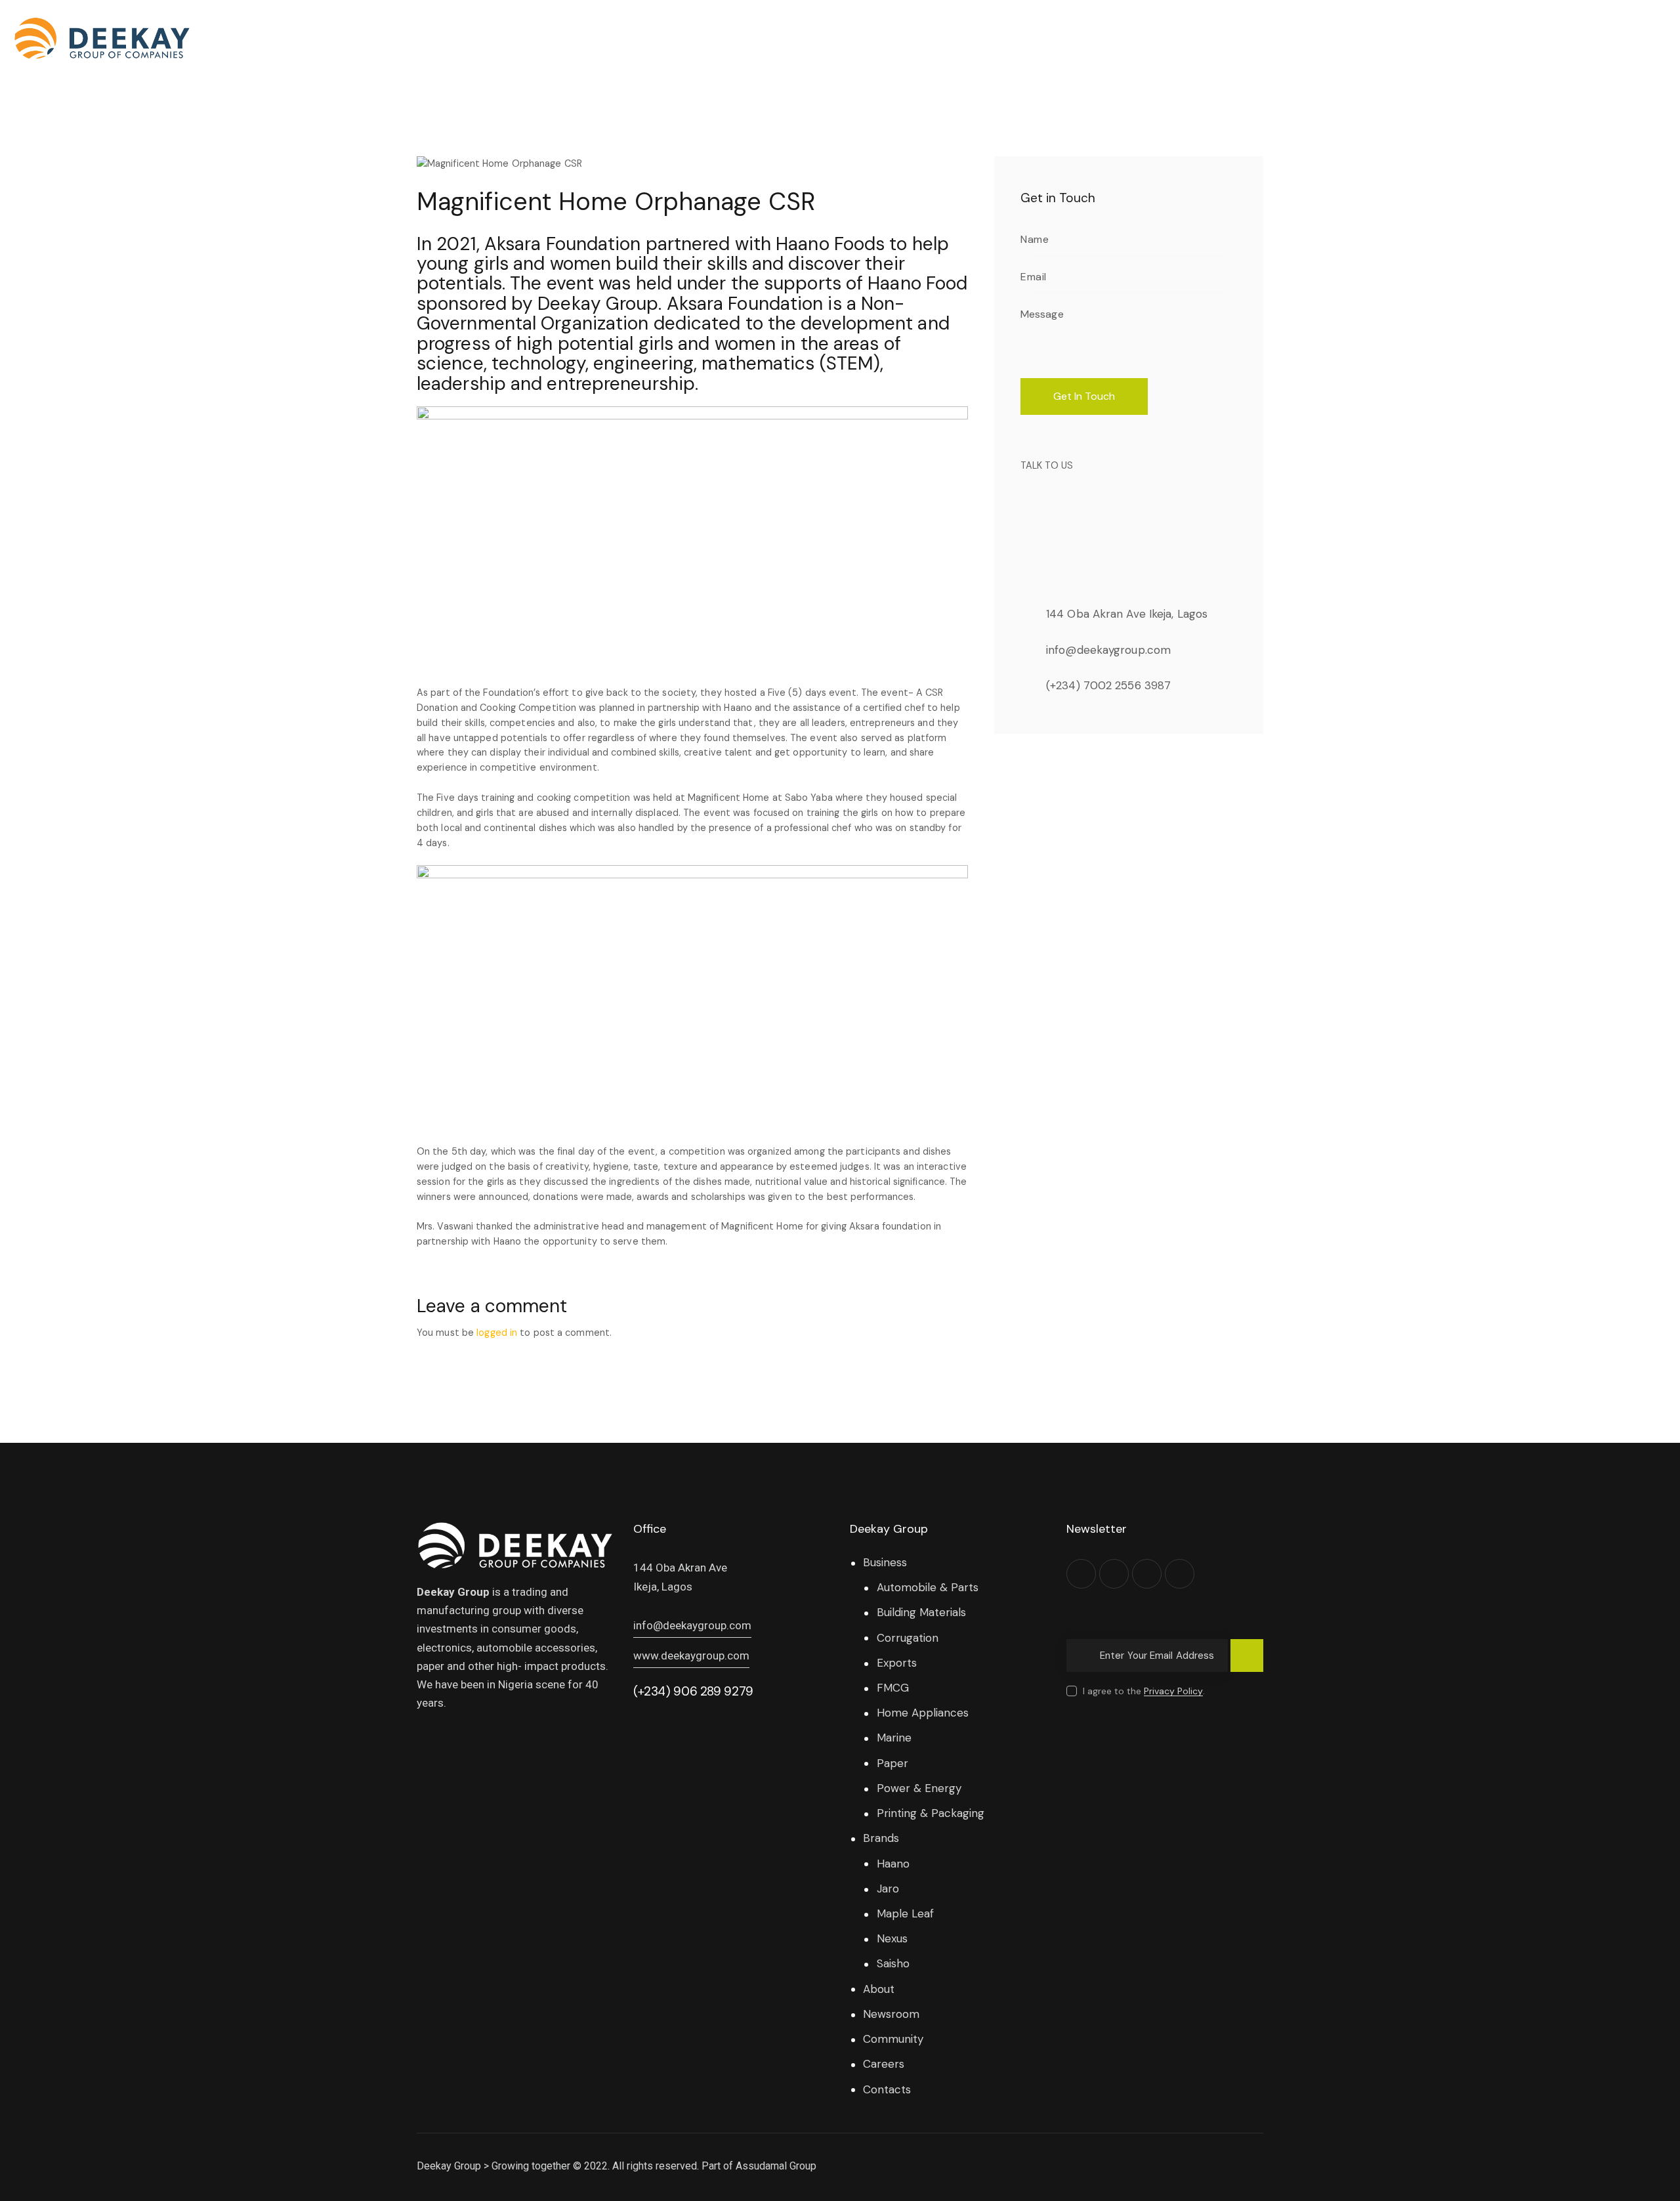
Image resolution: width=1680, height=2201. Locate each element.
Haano (893, 1864)
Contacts (887, 2089)
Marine (894, 1738)
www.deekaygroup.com (691, 1656)
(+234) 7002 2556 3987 (1108, 685)
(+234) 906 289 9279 (693, 1691)
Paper (892, 1763)
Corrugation (908, 1638)
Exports (897, 1663)
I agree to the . (1144, 1691)
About (879, 1989)
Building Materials (921, 1612)
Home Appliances (923, 1713)
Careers (884, 2064)
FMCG (893, 1688)
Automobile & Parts (928, 1587)
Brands (881, 1838)
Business (885, 1562)
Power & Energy (919, 1788)
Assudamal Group (776, 2166)
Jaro (888, 1889)
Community (893, 2039)
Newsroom (891, 2014)
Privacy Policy (1173, 1691)
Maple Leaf (905, 1913)
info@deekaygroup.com (1108, 650)
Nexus (892, 1938)
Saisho (893, 1963)
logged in (497, 1333)
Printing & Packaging (931, 1813)
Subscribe (1247, 1661)
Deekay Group (449, 2166)
